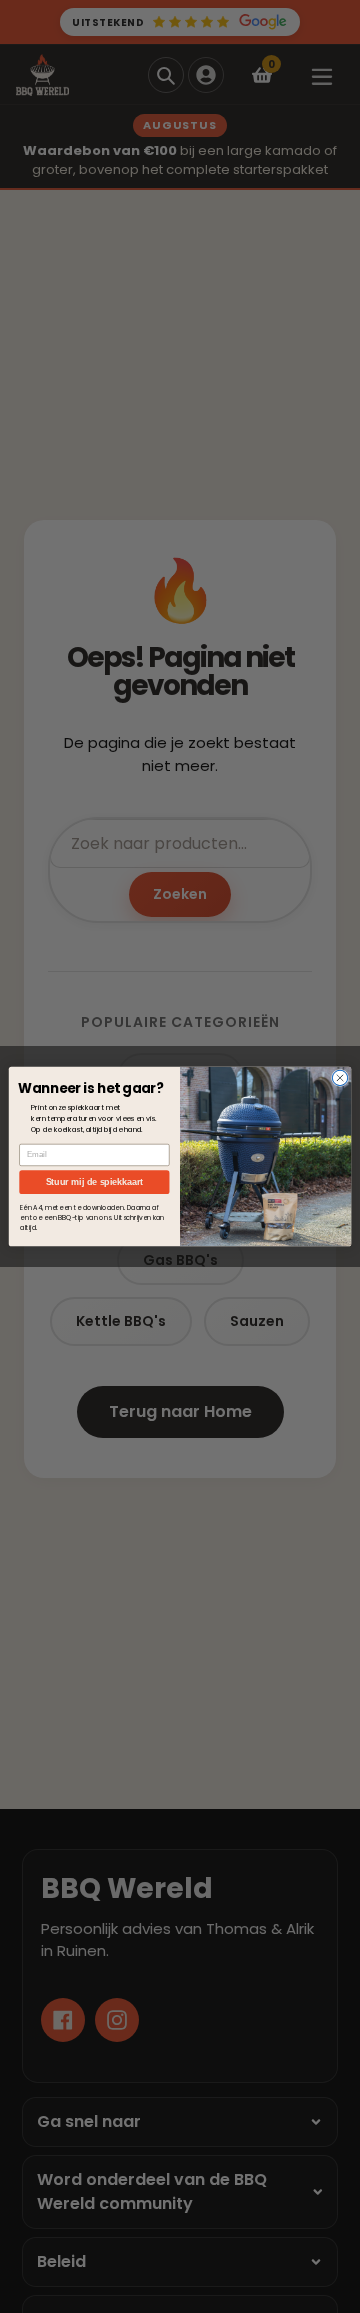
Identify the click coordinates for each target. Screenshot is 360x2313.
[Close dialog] (339, 1077)
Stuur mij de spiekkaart (94, 1182)
